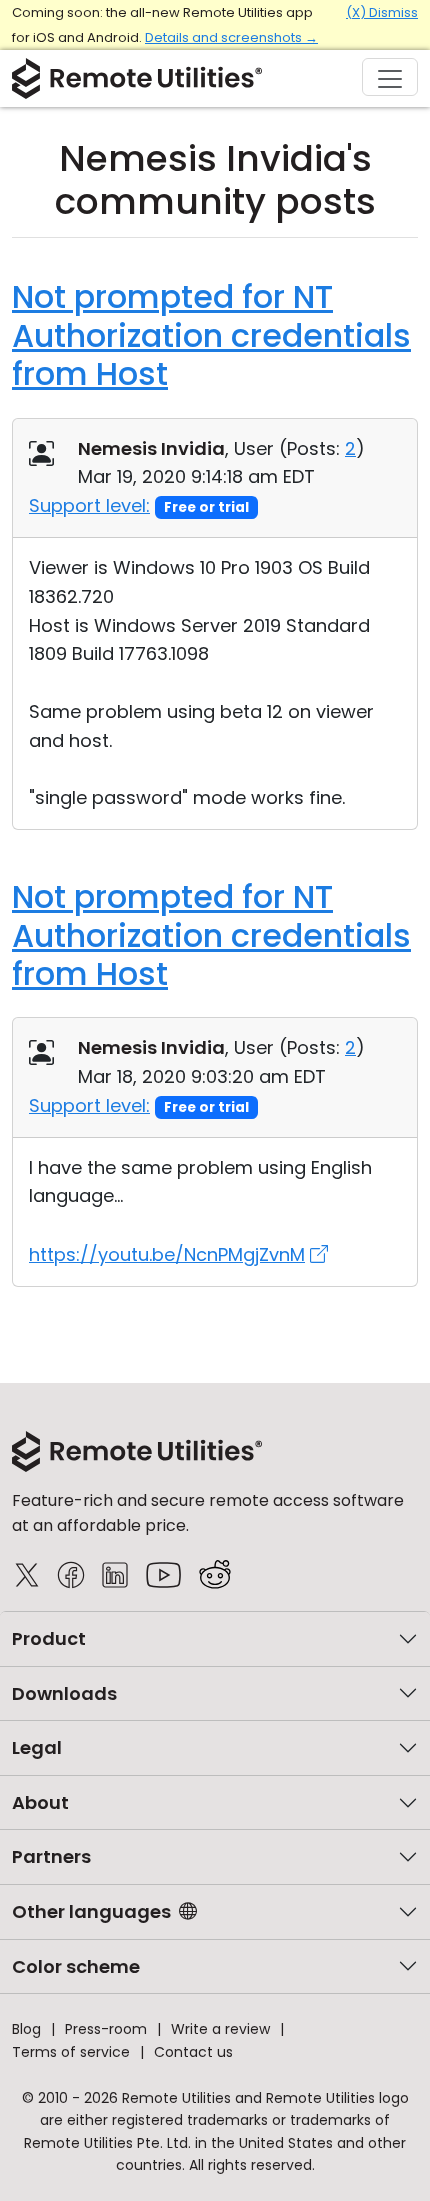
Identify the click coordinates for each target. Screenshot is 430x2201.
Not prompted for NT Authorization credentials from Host (211, 335)
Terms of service (71, 2052)
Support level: (89, 505)
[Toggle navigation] (390, 77)
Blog (26, 2029)
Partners (51, 1856)
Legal (37, 1747)
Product (49, 1638)
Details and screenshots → (231, 37)
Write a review (220, 2029)
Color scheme (76, 1966)
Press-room (106, 2029)
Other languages (91, 1911)
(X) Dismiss (382, 12)
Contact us (193, 2052)
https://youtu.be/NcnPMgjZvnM (167, 1254)
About (40, 1802)
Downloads (64, 1693)
